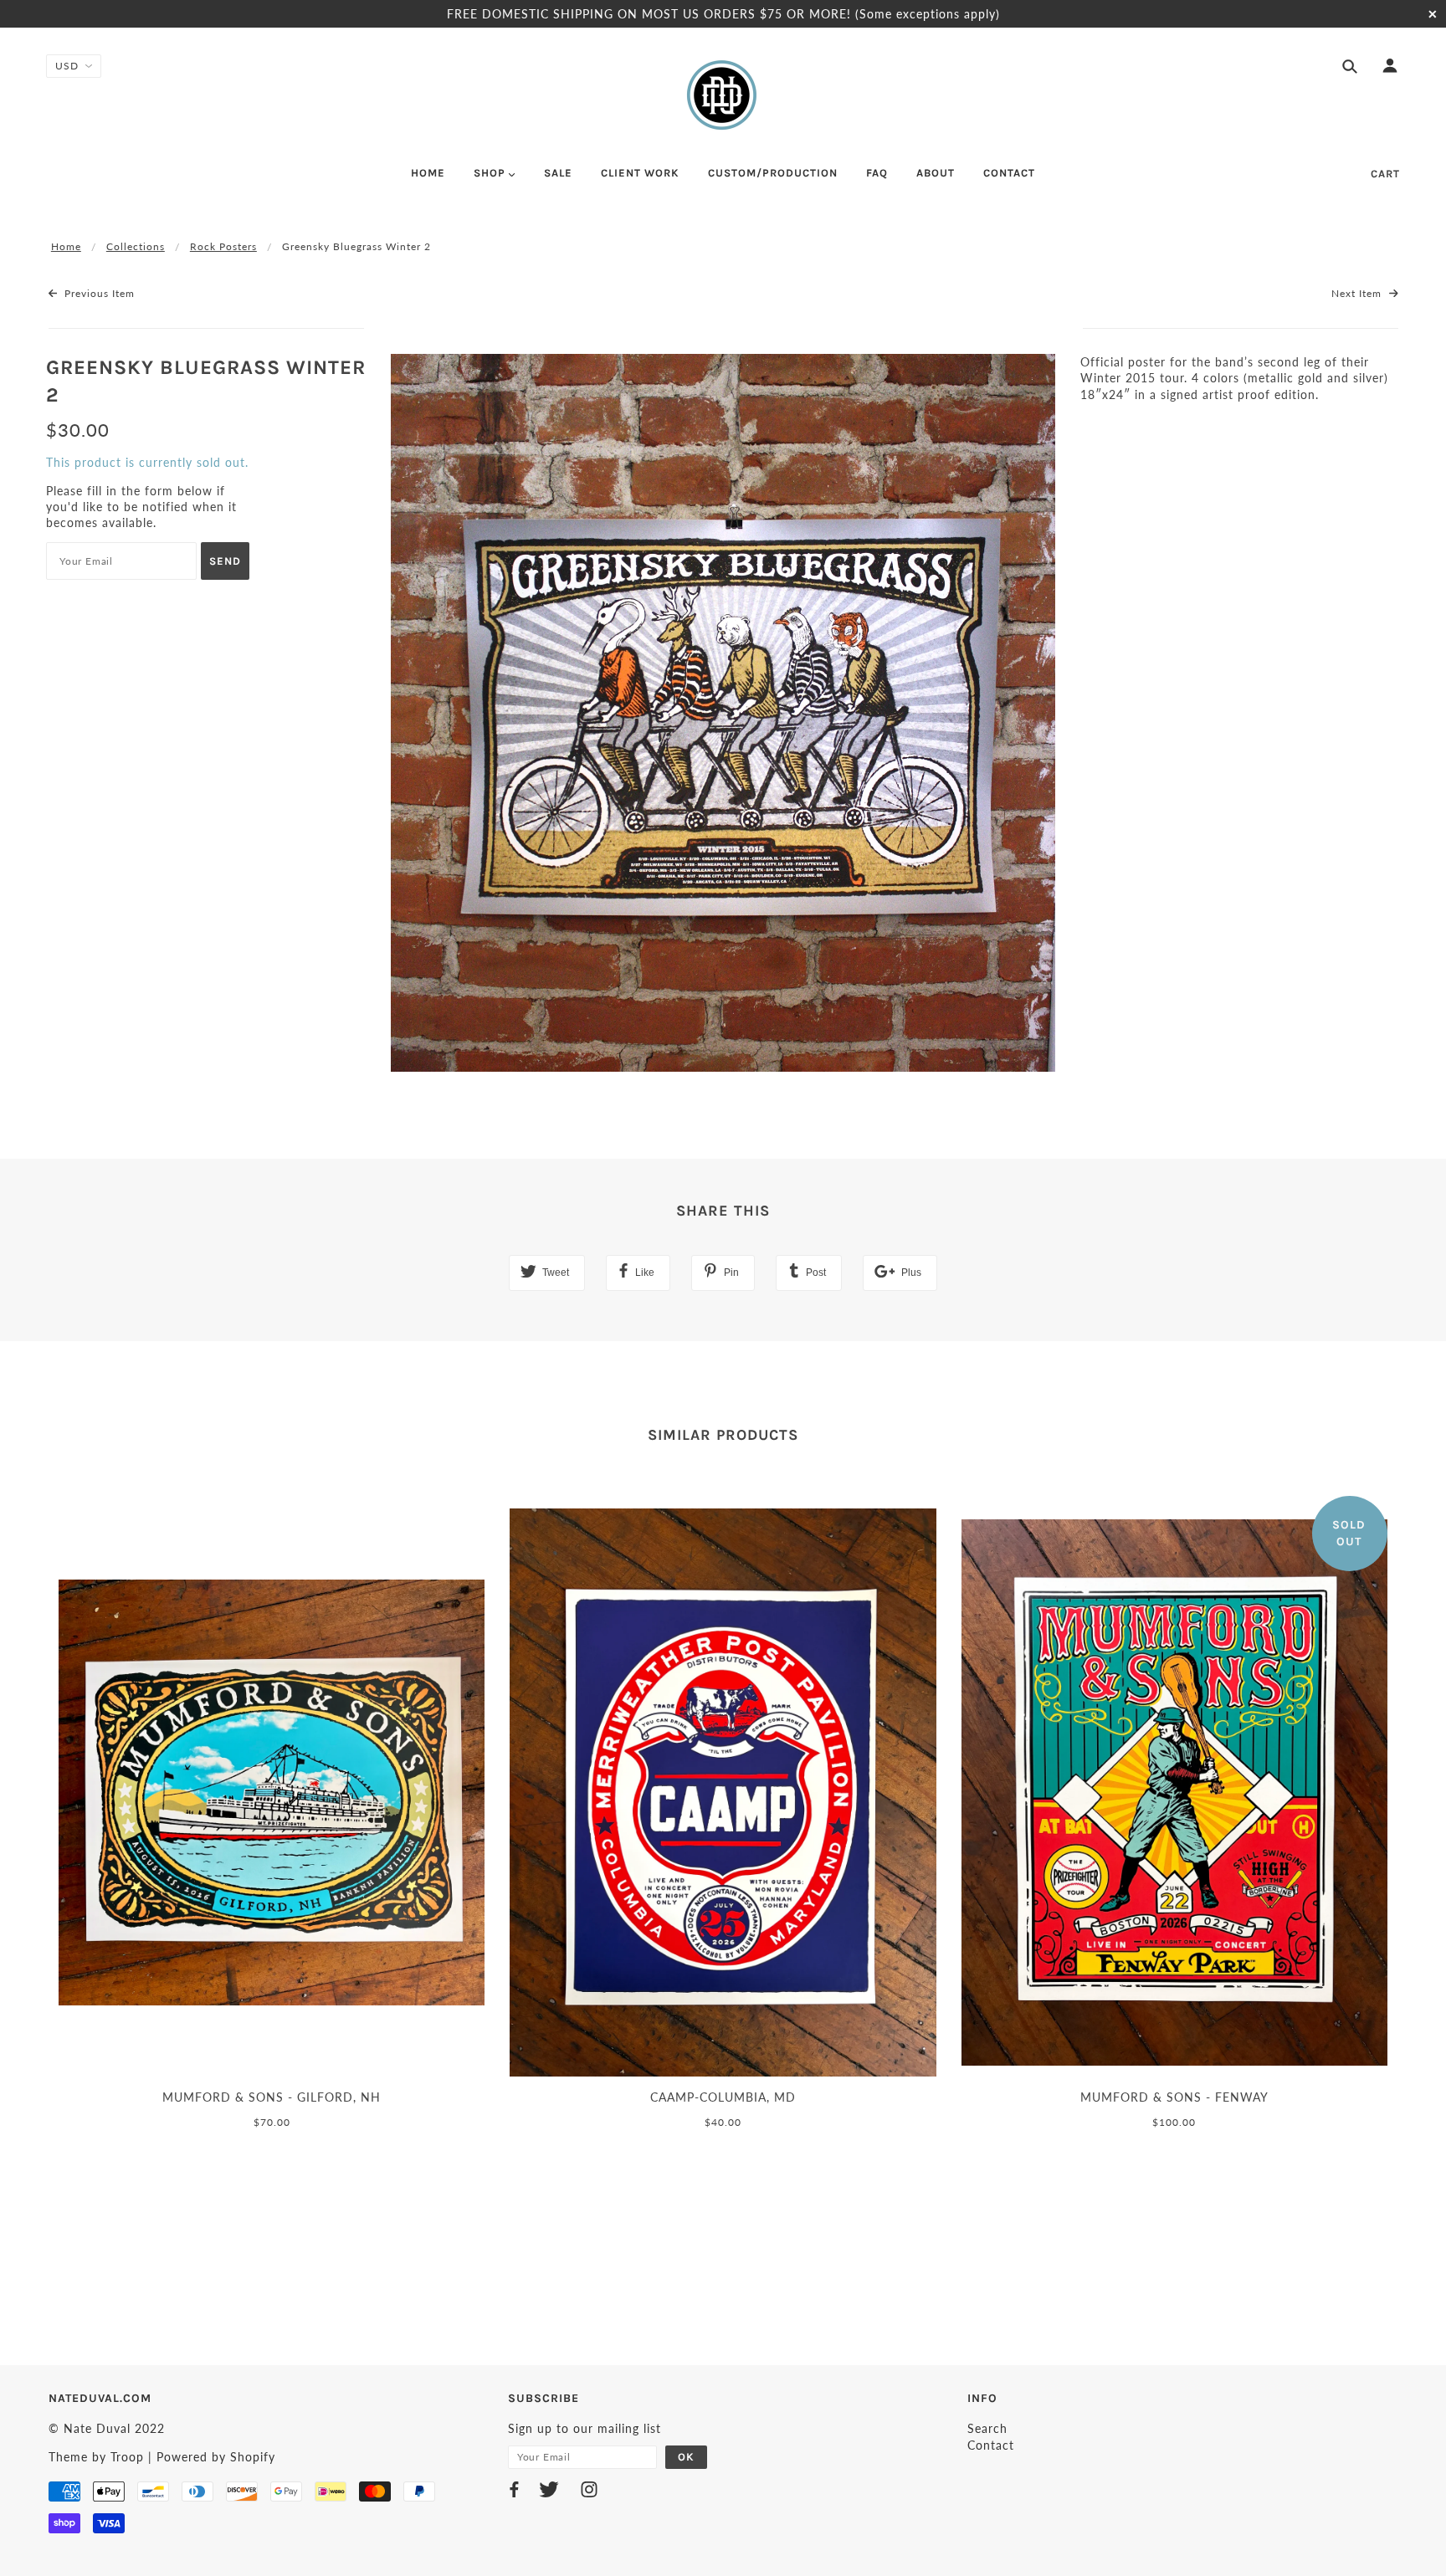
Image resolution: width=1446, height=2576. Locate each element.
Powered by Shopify (216, 2457)
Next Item (1358, 293)
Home (66, 246)
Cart (1385, 174)
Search (987, 2428)
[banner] (723, 95)
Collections (136, 246)
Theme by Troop (96, 2457)
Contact (991, 2445)
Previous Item (98, 293)
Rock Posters (223, 246)
